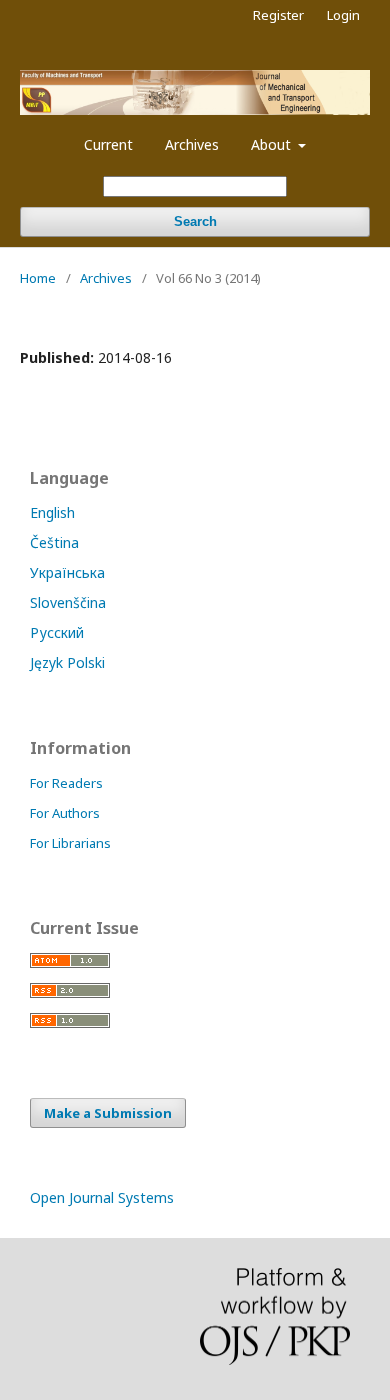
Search (195, 221)
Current (108, 144)
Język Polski (67, 662)
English (52, 512)
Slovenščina (68, 602)
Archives (192, 144)
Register (278, 15)
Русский (57, 632)
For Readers (66, 783)
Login (343, 15)
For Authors (65, 813)
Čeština (54, 542)
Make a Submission (108, 1113)
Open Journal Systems (102, 1197)
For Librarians (70, 843)
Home (38, 278)
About (273, 144)
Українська (67, 572)
